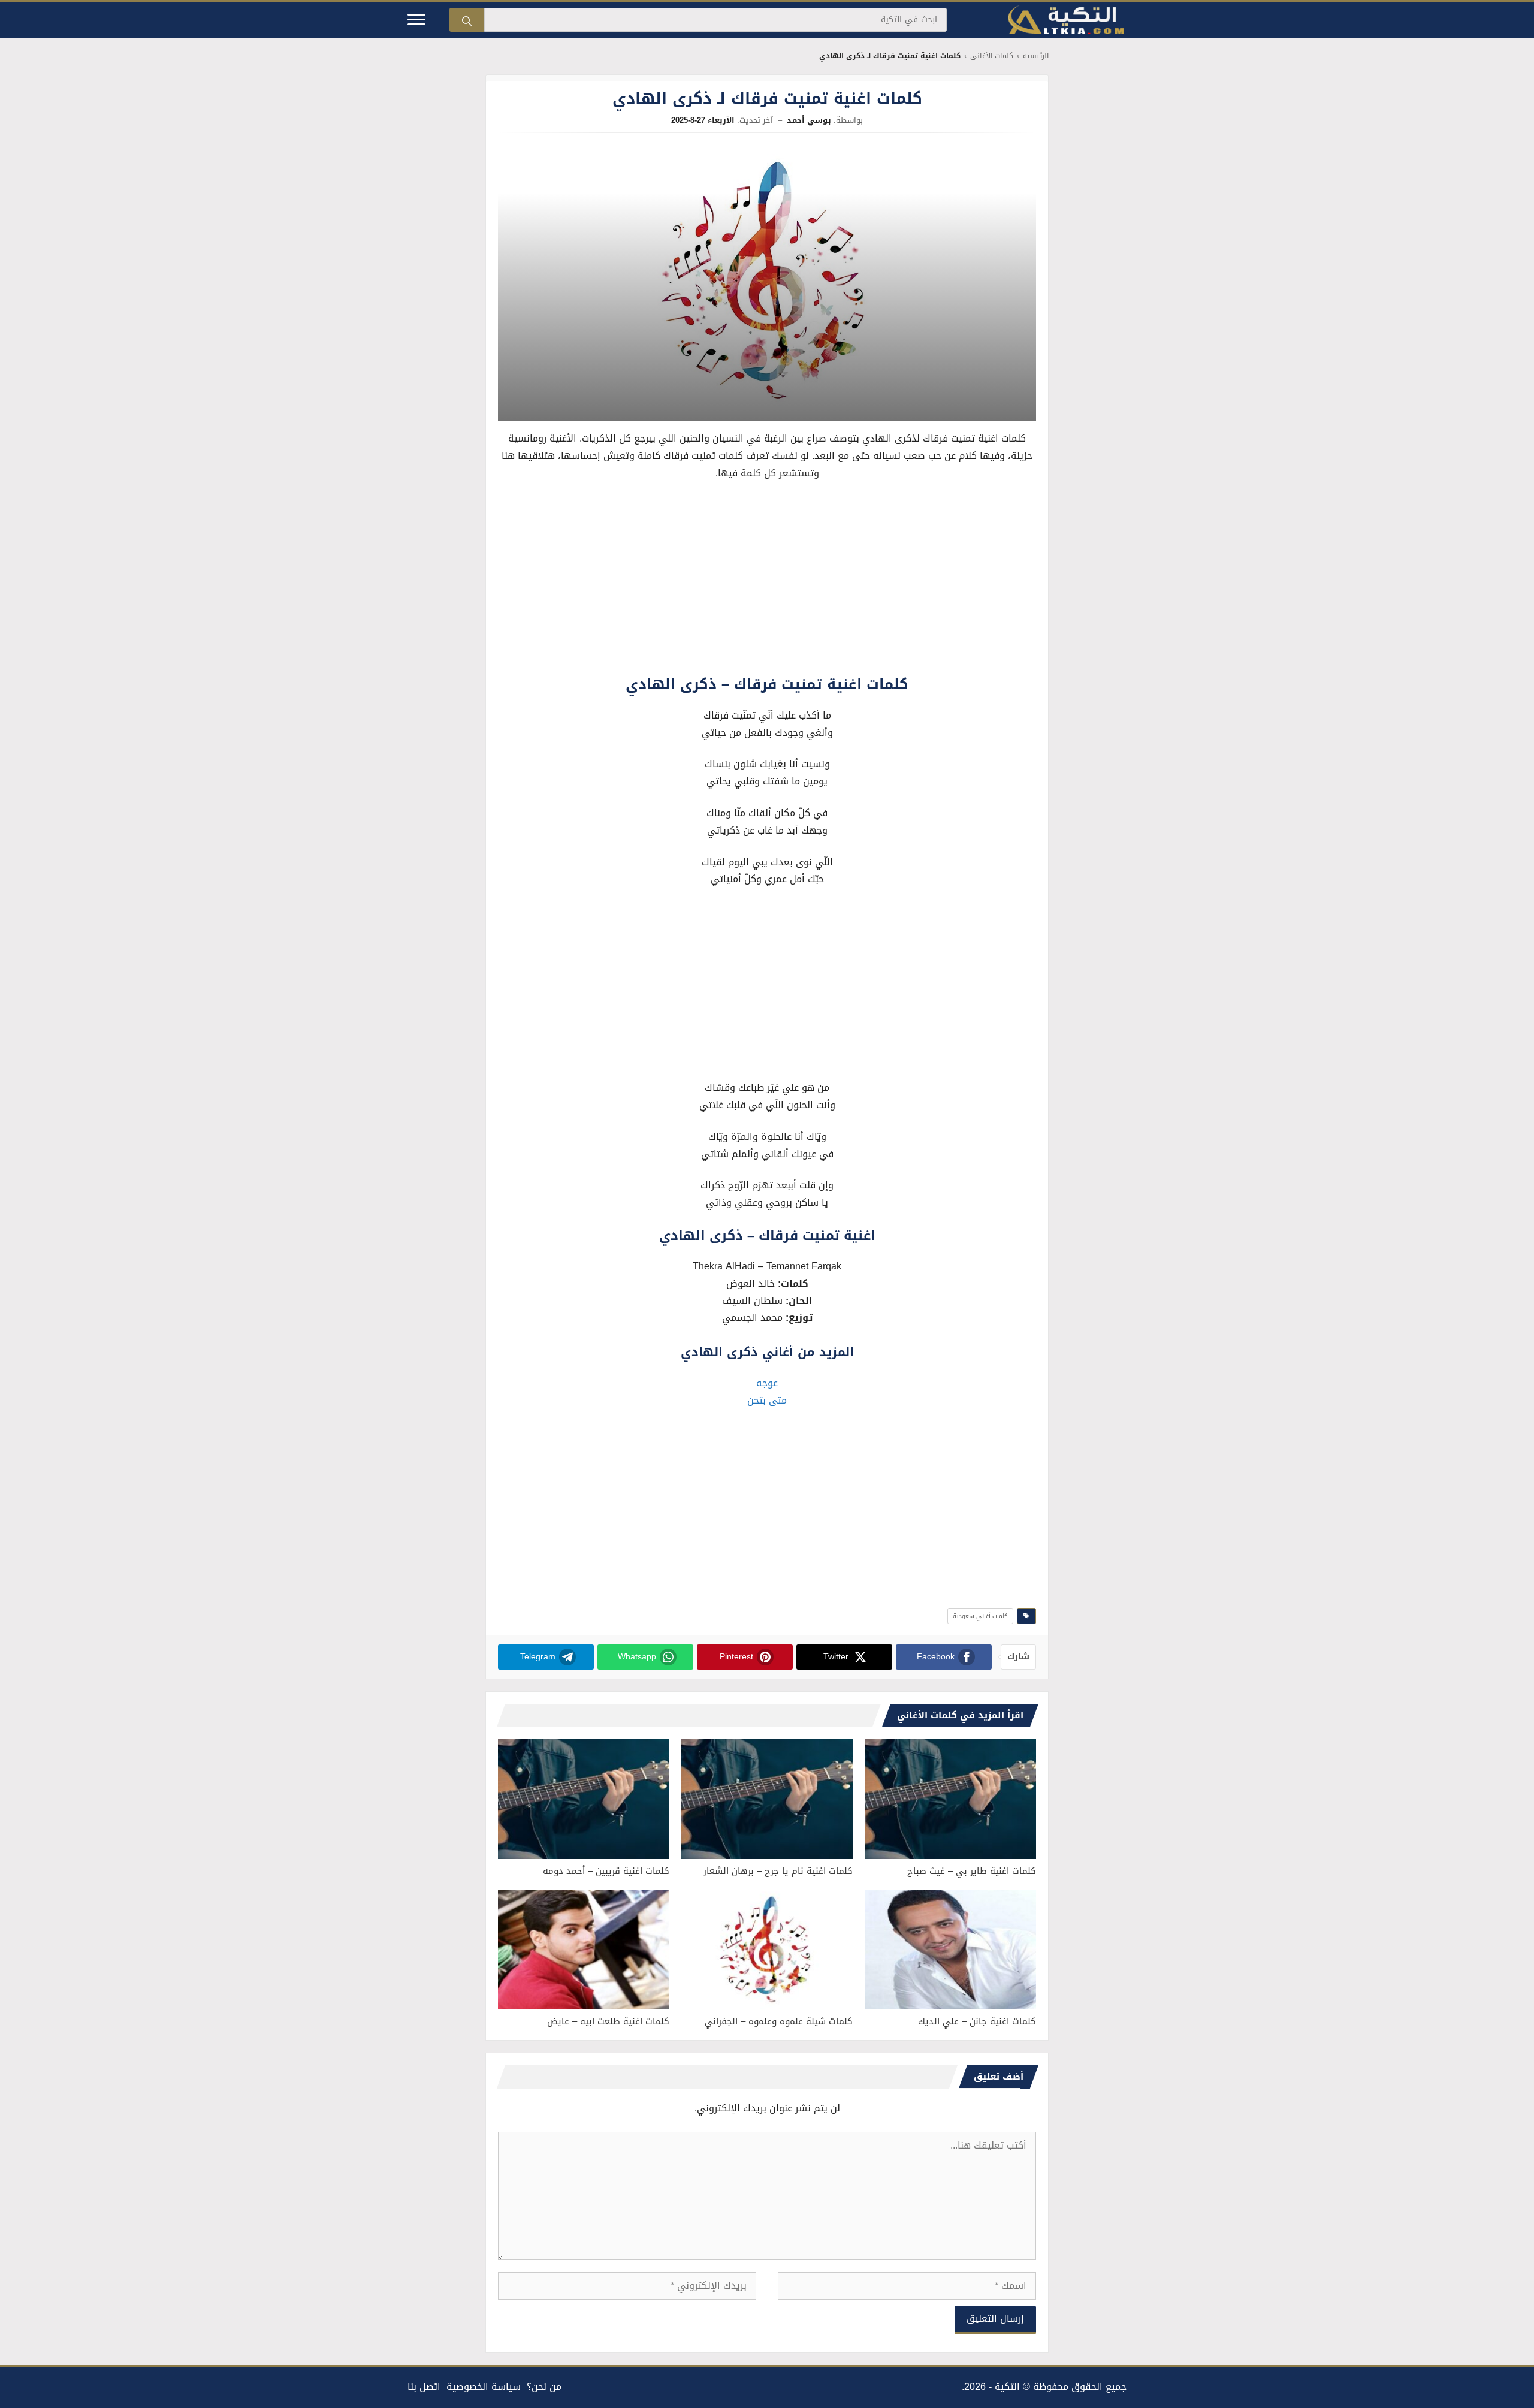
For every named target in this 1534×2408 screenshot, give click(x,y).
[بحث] (467, 20)
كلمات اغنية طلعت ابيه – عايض (608, 2021)
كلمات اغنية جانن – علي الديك (977, 2021)
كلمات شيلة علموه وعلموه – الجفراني (779, 2021)
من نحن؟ (544, 2387)
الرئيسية (1036, 56)
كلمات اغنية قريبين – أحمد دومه (606, 1871)
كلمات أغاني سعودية (980, 1616)
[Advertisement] (767, 581)
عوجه (767, 1383)
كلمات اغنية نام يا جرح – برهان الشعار (778, 1871)
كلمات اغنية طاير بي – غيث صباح (972, 1871)
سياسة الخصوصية (484, 2387)
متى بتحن (767, 1400)
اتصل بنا (424, 2387)
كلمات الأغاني (992, 56)
